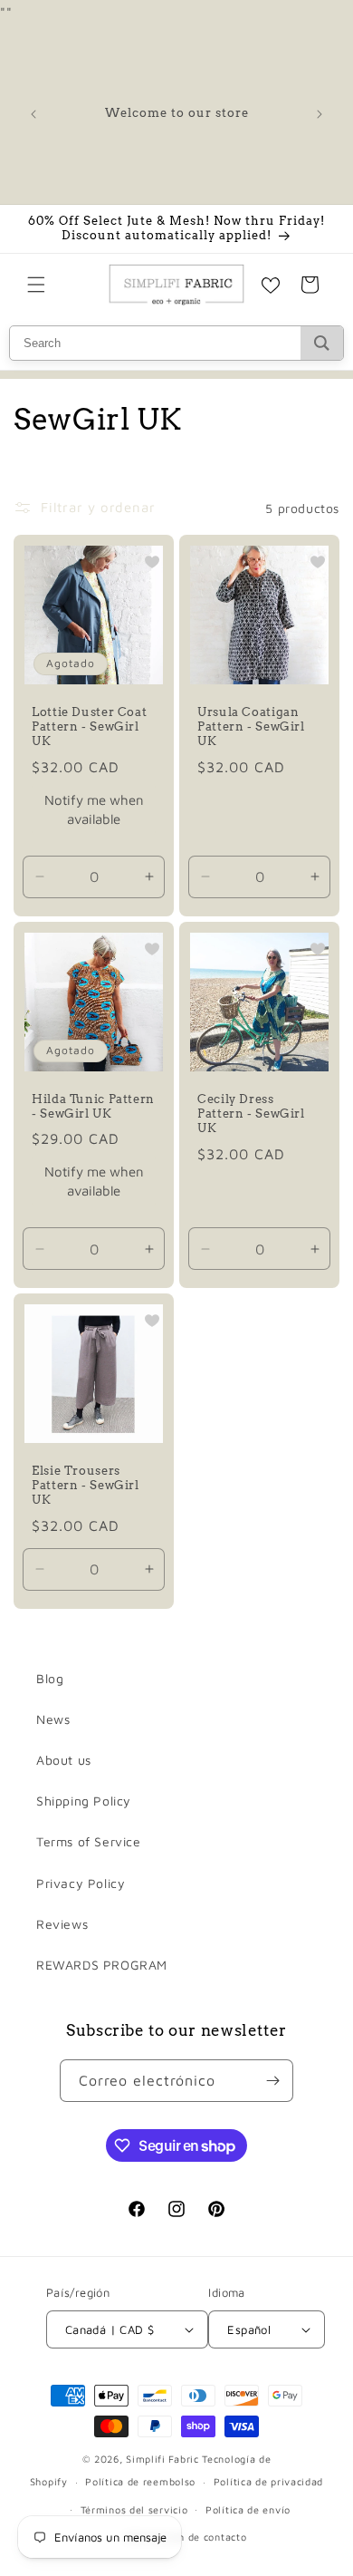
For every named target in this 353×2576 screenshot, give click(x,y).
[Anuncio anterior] (33, 114)
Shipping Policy (84, 1801)
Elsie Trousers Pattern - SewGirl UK (86, 1485)
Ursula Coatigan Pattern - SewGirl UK (251, 726)
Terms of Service (89, 1841)
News (53, 1719)
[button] (36, 285)
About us (64, 1760)
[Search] (322, 343)
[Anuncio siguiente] (320, 114)
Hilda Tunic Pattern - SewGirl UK (93, 1106)
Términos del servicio (134, 2509)
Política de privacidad (268, 2481)
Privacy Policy (81, 1883)
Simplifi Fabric (162, 2459)
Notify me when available (94, 809)
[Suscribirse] (272, 2081)
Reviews (62, 1924)
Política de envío (248, 2509)
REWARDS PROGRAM (102, 1965)
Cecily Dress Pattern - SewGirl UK (251, 1114)
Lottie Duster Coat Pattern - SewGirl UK (89, 726)
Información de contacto (185, 2537)
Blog (50, 1678)
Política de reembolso (140, 2481)
